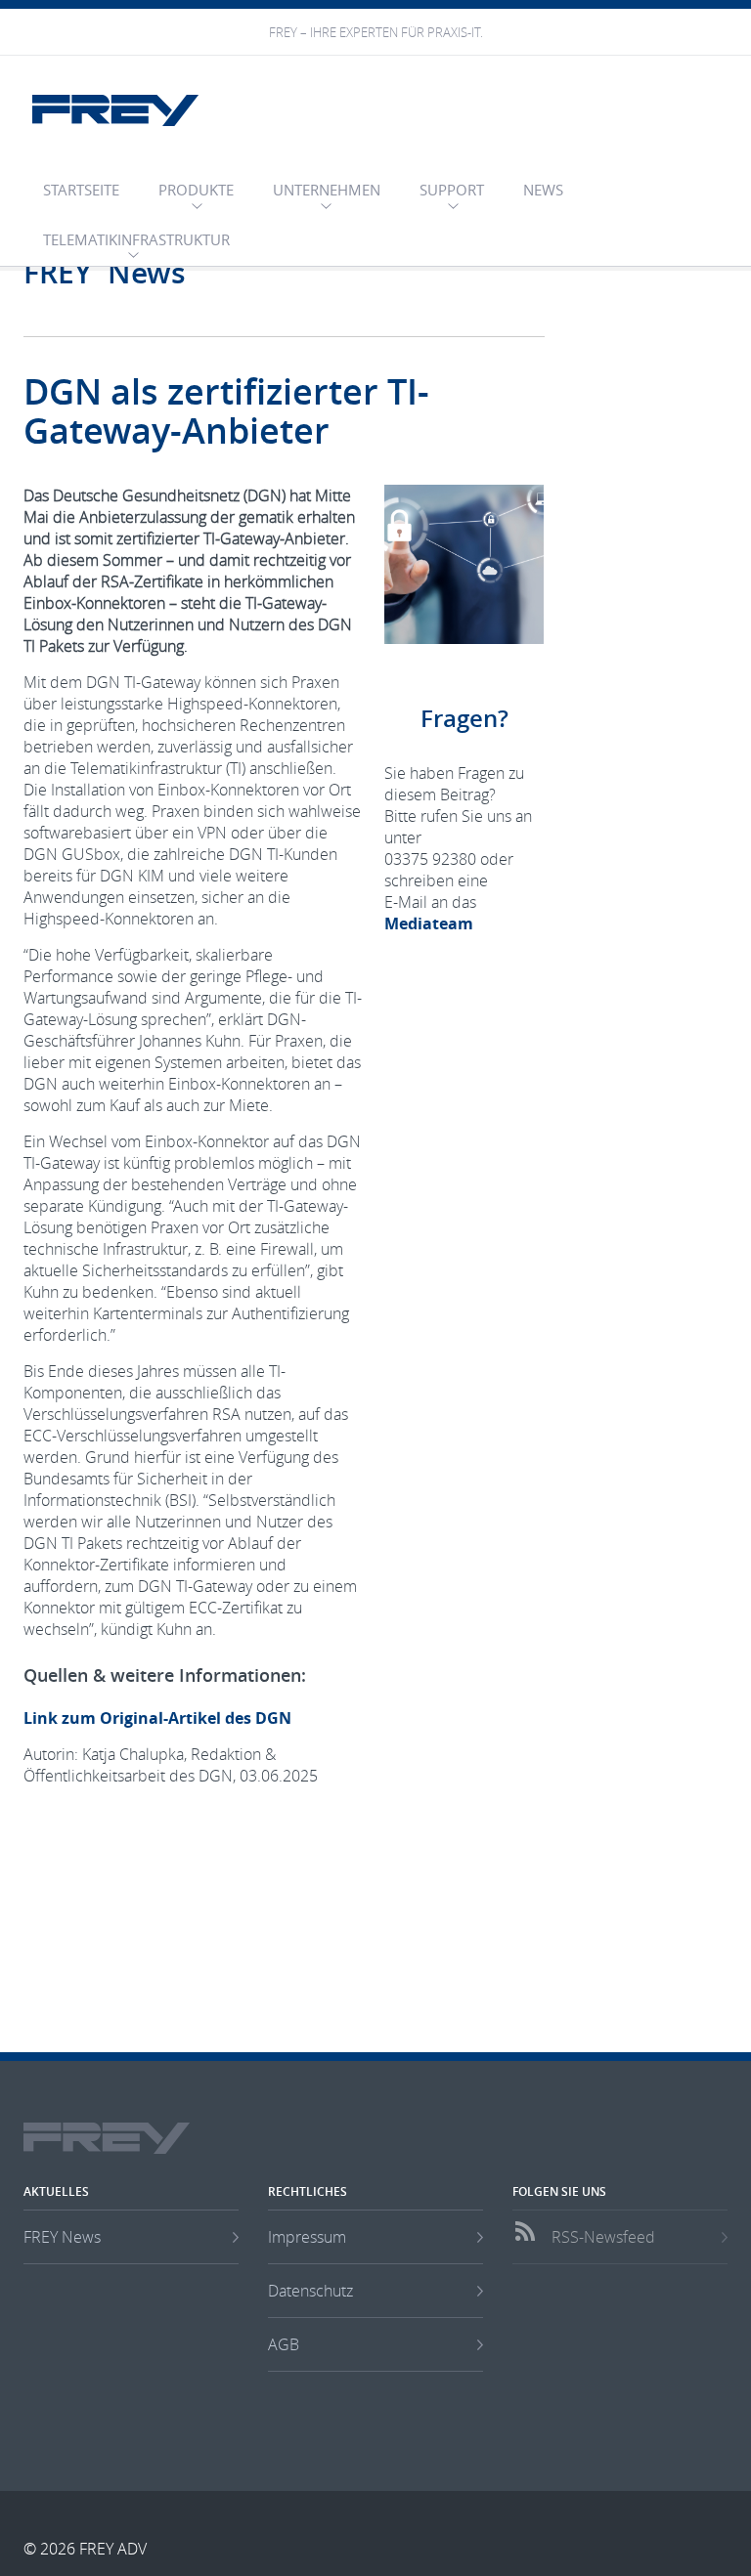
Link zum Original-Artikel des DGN (157, 1718)
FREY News (62, 2237)
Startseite (81, 190)
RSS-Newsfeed (603, 2237)
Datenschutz (310, 2291)
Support (452, 190)
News (543, 190)
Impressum (307, 2237)
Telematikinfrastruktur (136, 239)
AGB (284, 2344)
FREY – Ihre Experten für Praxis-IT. (376, 33)
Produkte (196, 190)
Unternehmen (327, 190)
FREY (115, 110)
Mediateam (429, 923)
